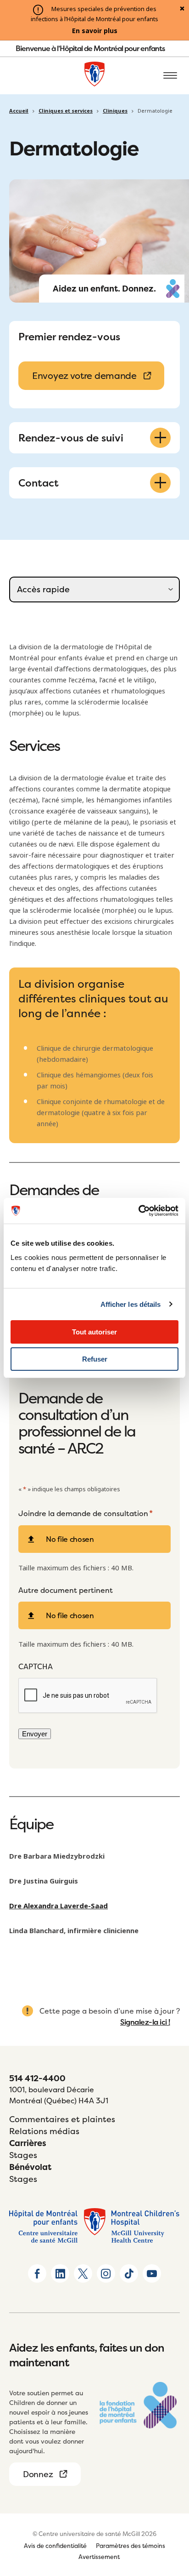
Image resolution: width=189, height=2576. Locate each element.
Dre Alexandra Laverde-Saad (58, 1906)
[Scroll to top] (171, 2558)
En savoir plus (95, 31)
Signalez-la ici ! (145, 2022)
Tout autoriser (94, 1332)
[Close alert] (182, 9)
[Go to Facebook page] (37, 2273)
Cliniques (115, 111)
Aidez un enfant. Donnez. (104, 289)
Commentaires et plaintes (62, 2119)
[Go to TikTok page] (129, 2273)
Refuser (95, 1359)
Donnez (38, 2474)
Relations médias (44, 2131)
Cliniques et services (66, 111)
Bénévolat (30, 2167)
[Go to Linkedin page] (60, 2273)
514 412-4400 (37, 2078)
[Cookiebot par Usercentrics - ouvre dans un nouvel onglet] (138, 1211)
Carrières (28, 2143)
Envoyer (35, 1734)
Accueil (19, 111)
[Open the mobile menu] (170, 76)
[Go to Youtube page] (152, 2273)
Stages (23, 2155)
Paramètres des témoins (131, 2546)
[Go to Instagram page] (106, 2273)
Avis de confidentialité (55, 2546)
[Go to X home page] (83, 2273)
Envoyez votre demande (84, 375)
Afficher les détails (131, 1304)
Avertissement (99, 2557)
